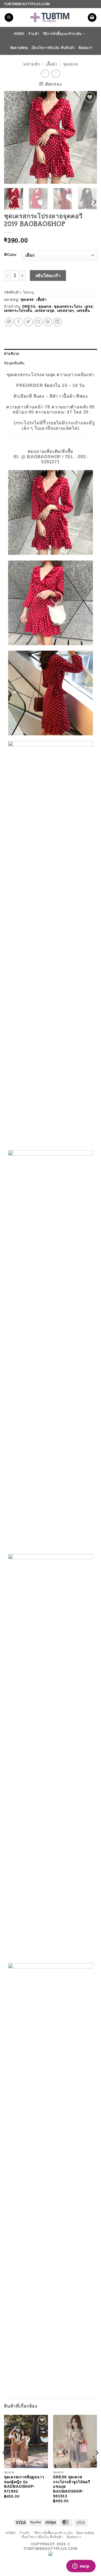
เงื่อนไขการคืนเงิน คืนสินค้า (53, 48)
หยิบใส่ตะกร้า (48, 276)
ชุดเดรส (70, 64)
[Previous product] (56, 74)
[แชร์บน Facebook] (19, 322)
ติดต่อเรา (86, 48)
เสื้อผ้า (52, 64)
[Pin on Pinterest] (48, 322)
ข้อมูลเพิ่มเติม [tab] (14, 363)
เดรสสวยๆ (66, 311)
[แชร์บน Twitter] (28, 322)
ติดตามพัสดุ (19, 48)
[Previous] (13, 137)
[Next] (88, 137)
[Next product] (45, 74)
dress (29, 307)
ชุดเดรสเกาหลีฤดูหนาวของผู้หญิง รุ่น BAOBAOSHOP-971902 (24, 2484)
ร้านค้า (34, 34)
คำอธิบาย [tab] (12, 354)
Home (19, 34)
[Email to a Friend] (38, 322)
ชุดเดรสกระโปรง (68, 307)
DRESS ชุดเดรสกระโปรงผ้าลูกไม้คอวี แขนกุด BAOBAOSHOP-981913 (72, 2487)
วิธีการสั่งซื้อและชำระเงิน (62, 34)
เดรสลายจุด (45, 311)
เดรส (89, 307)
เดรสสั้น (83, 311)
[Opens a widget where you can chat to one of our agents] (81, 2567)
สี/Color (10, 255)
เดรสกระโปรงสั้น (18, 311)
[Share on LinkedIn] (58, 322)
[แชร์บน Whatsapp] (9, 322)
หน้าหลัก (32, 64)
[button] (9, 18)
